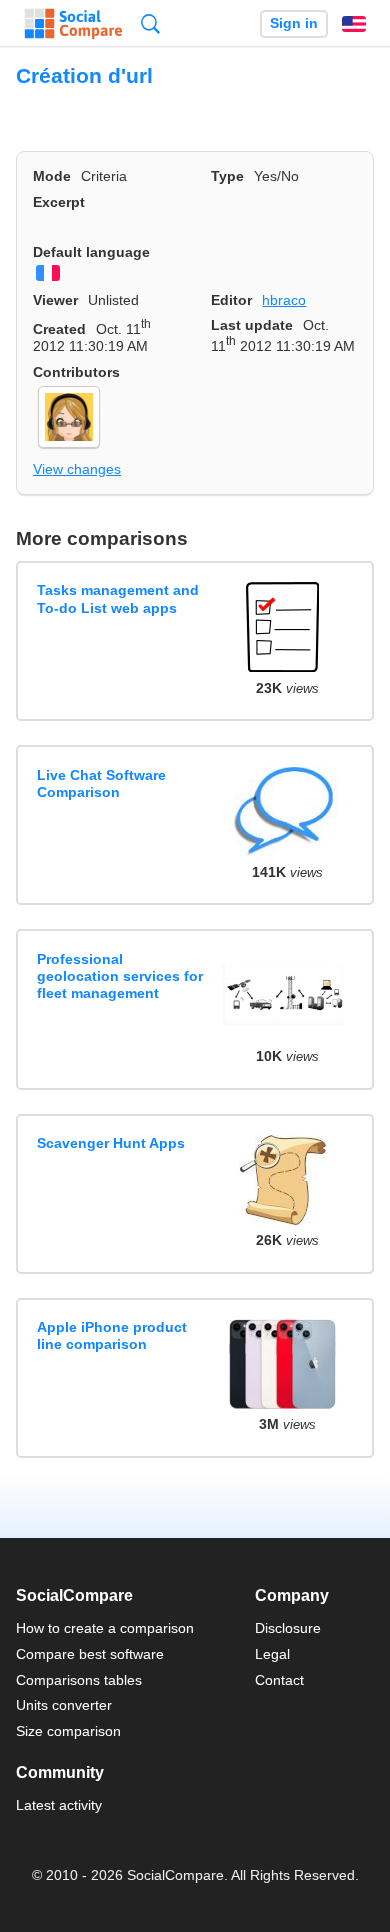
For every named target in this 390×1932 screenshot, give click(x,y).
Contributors (76, 372)
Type (227, 176)
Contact (279, 1680)
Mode (52, 176)
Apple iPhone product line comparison (112, 1335)
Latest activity (59, 1805)
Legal (272, 1654)
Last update (252, 325)
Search (150, 23)
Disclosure (288, 1628)
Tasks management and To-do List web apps (118, 598)
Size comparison (68, 1731)
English (354, 24)
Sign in (294, 23)
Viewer (55, 300)
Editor (231, 300)
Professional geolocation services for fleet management (120, 976)
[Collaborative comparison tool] (73, 24)
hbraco (284, 300)
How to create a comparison (105, 1628)
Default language (91, 252)
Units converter (64, 1705)
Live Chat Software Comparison (101, 783)
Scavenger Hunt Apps (111, 1143)
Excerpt (59, 202)
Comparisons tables (79, 1680)
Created (59, 329)
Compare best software (90, 1654)
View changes (77, 469)
